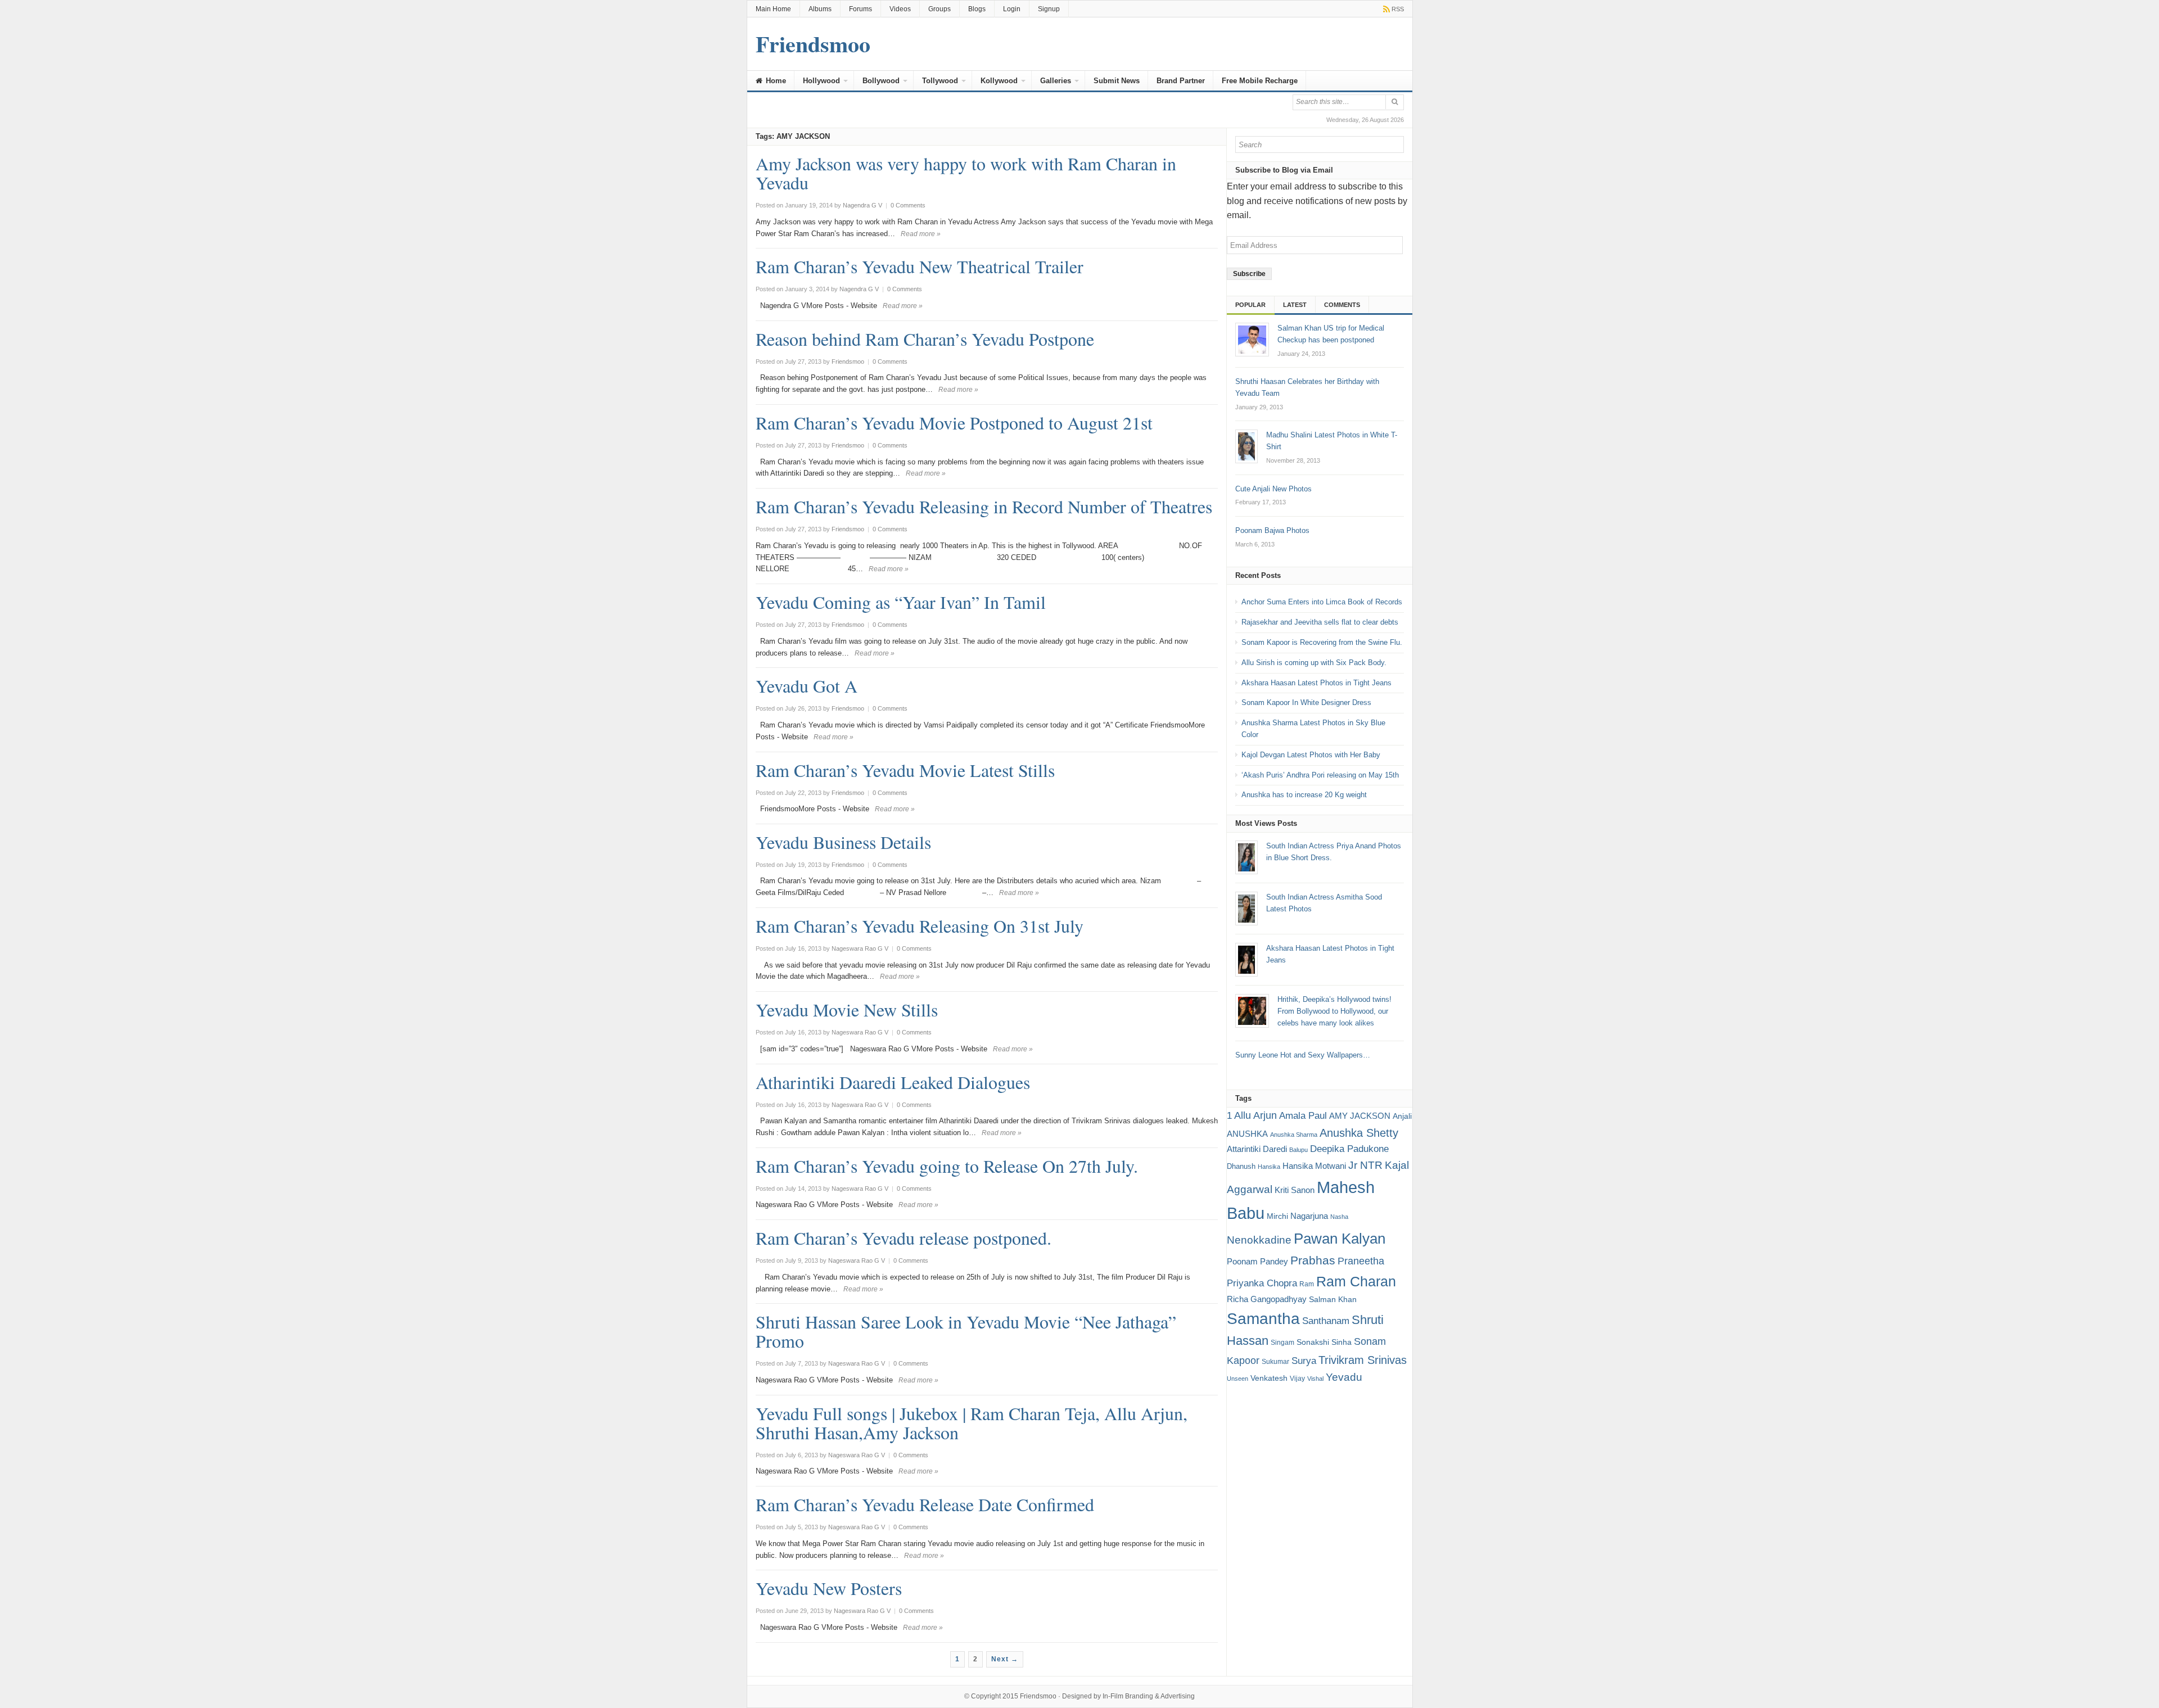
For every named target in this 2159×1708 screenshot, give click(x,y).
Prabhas (1313, 1260)
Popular (1250, 305)
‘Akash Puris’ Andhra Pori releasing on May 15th (1320, 775)
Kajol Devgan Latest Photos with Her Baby (1311, 755)
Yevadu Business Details (843, 842)
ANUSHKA (1247, 1134)
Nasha (1339, 1217)
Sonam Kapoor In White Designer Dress (1306, 702)
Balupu (1298, 1150)
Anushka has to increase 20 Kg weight (1304, 795)
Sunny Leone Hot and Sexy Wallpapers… (1303, 1055)
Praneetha (1361, 1261)
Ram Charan (1356, 1281)
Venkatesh (1269, 1378)
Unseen (1237, 1379)
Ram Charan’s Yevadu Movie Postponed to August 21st (954, 423)
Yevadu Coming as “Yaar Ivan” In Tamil (901, 602)
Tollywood (940, 81)
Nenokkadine (1259, 1240)
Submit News (1117, 81)
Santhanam (1326, 1321)
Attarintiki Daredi (1257, 1149)
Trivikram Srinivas (1363, 1360)
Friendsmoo (1038, 1696)
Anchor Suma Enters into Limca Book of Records (1322, 602)
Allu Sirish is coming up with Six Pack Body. (1314, 663)
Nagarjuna (1309, 1216)
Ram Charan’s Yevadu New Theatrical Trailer (920, 266)
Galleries (1056, 81)
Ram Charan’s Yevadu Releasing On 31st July (920, 926)
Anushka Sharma (1294, 1135)
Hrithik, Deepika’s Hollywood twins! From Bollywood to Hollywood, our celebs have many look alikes (1334, 1011)
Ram (1307, 1284)
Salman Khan (1333, 1299)
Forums (861, 9)
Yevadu (1344, 1377)
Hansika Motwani (1314, 1166)
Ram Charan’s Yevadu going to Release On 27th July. (947, 1166)
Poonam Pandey (1257, 1261)
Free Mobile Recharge (1260, 81)
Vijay (1297, 1379)
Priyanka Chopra (1262, 1283)
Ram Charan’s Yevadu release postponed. (904, 1238)
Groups (940, 9)
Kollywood (999, 81)
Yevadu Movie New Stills (847, 1009)
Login (1012, 9)
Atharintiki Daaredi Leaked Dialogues (893, 1082)
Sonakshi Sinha (1324, 1342)
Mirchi (1277, 1216)
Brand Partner (1181, 81)
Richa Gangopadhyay (1267, 1299)
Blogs (977, 9)
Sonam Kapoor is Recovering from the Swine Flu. (1322, 642)
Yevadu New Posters (829, 1588)
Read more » (921, 234)
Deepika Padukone (1349, 1149)
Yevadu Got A (807, 686)
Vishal (1315, 1379)
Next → (1005, 1659)
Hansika (1269, 1167)
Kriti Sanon (1295, 1190)
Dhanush (1241, 1166)
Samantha (1263, 1318)
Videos (900, 9)
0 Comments (908, 205)
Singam (1282, 1343)
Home (775, 81)
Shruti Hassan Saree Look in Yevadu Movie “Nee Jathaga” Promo (966, 1331)
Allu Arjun (1255, 1115)
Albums (820, 9)
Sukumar (1275, 1362)
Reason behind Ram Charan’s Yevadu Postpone (925, 339)
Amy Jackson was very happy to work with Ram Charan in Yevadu (966, 173)
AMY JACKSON (1360, 1116)
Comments (1342, 305)
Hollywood (821, 81)
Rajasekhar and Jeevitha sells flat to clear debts (1320, 622)
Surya (1304, 1361)
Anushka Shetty (1359, 1133)
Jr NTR (1365, 1165)
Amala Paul (1303, 1116)
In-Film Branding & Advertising (1149, 1696)
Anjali (1402, 1116)
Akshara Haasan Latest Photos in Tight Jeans (1316, 683)
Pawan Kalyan (1340, 1239)
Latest (1295, 305)
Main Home (773, 9)
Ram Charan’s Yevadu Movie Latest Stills (905, 770)
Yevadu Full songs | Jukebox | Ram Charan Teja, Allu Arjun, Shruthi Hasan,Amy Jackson (972, 1423)
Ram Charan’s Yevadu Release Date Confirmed (925, 1504)
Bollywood (881, 81)
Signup (1049, 9)
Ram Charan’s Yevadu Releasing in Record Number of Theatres (984, 506)
